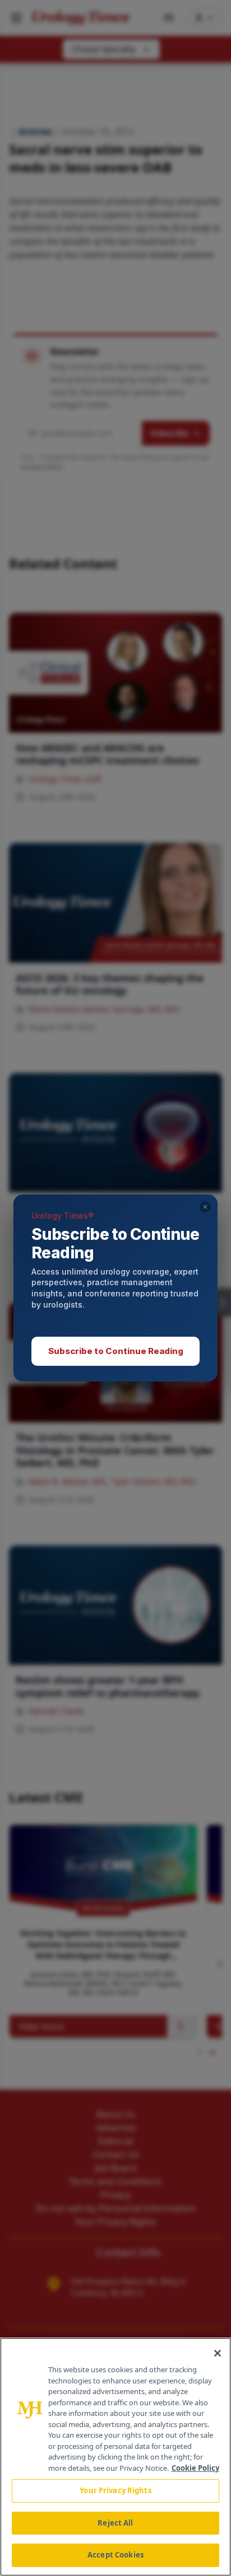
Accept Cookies (115, 2555)
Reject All (115, 2523)
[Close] (218, 2353)
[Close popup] (205, 1207)
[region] (115, 2457)
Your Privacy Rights (115, 2490)
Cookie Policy (195, 2468)
